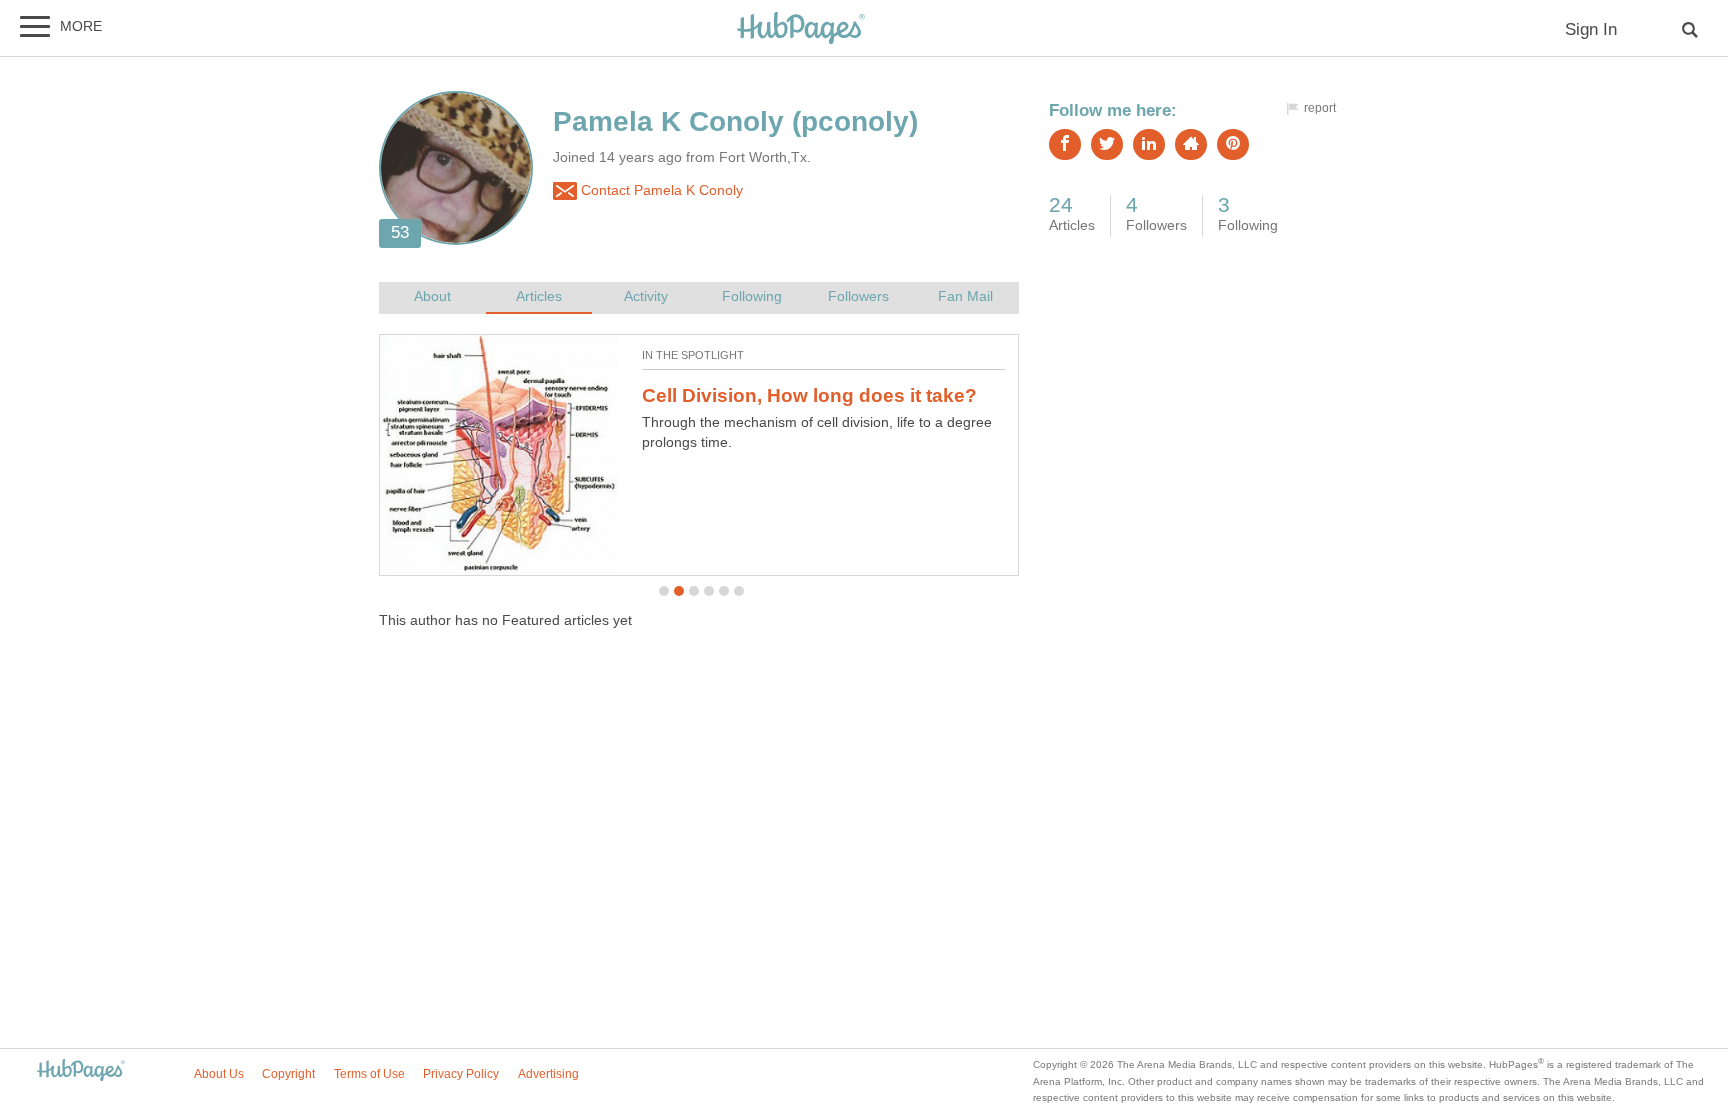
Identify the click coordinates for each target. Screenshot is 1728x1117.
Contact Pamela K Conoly (660, 190)
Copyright (288, 1074)
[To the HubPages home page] (81, 1071)
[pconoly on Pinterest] (1233, 144)
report (1320, 108)
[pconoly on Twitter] (1107, 144)
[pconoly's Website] (1191, 144)
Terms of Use (369, 1074)
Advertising (548, 1074)
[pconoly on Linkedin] (1149, 144)
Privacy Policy (461, 1074)
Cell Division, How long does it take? (809, 395)
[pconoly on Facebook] (1065, 144)
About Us (219, 1074)
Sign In (1591, 29)
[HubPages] (801, 29)
